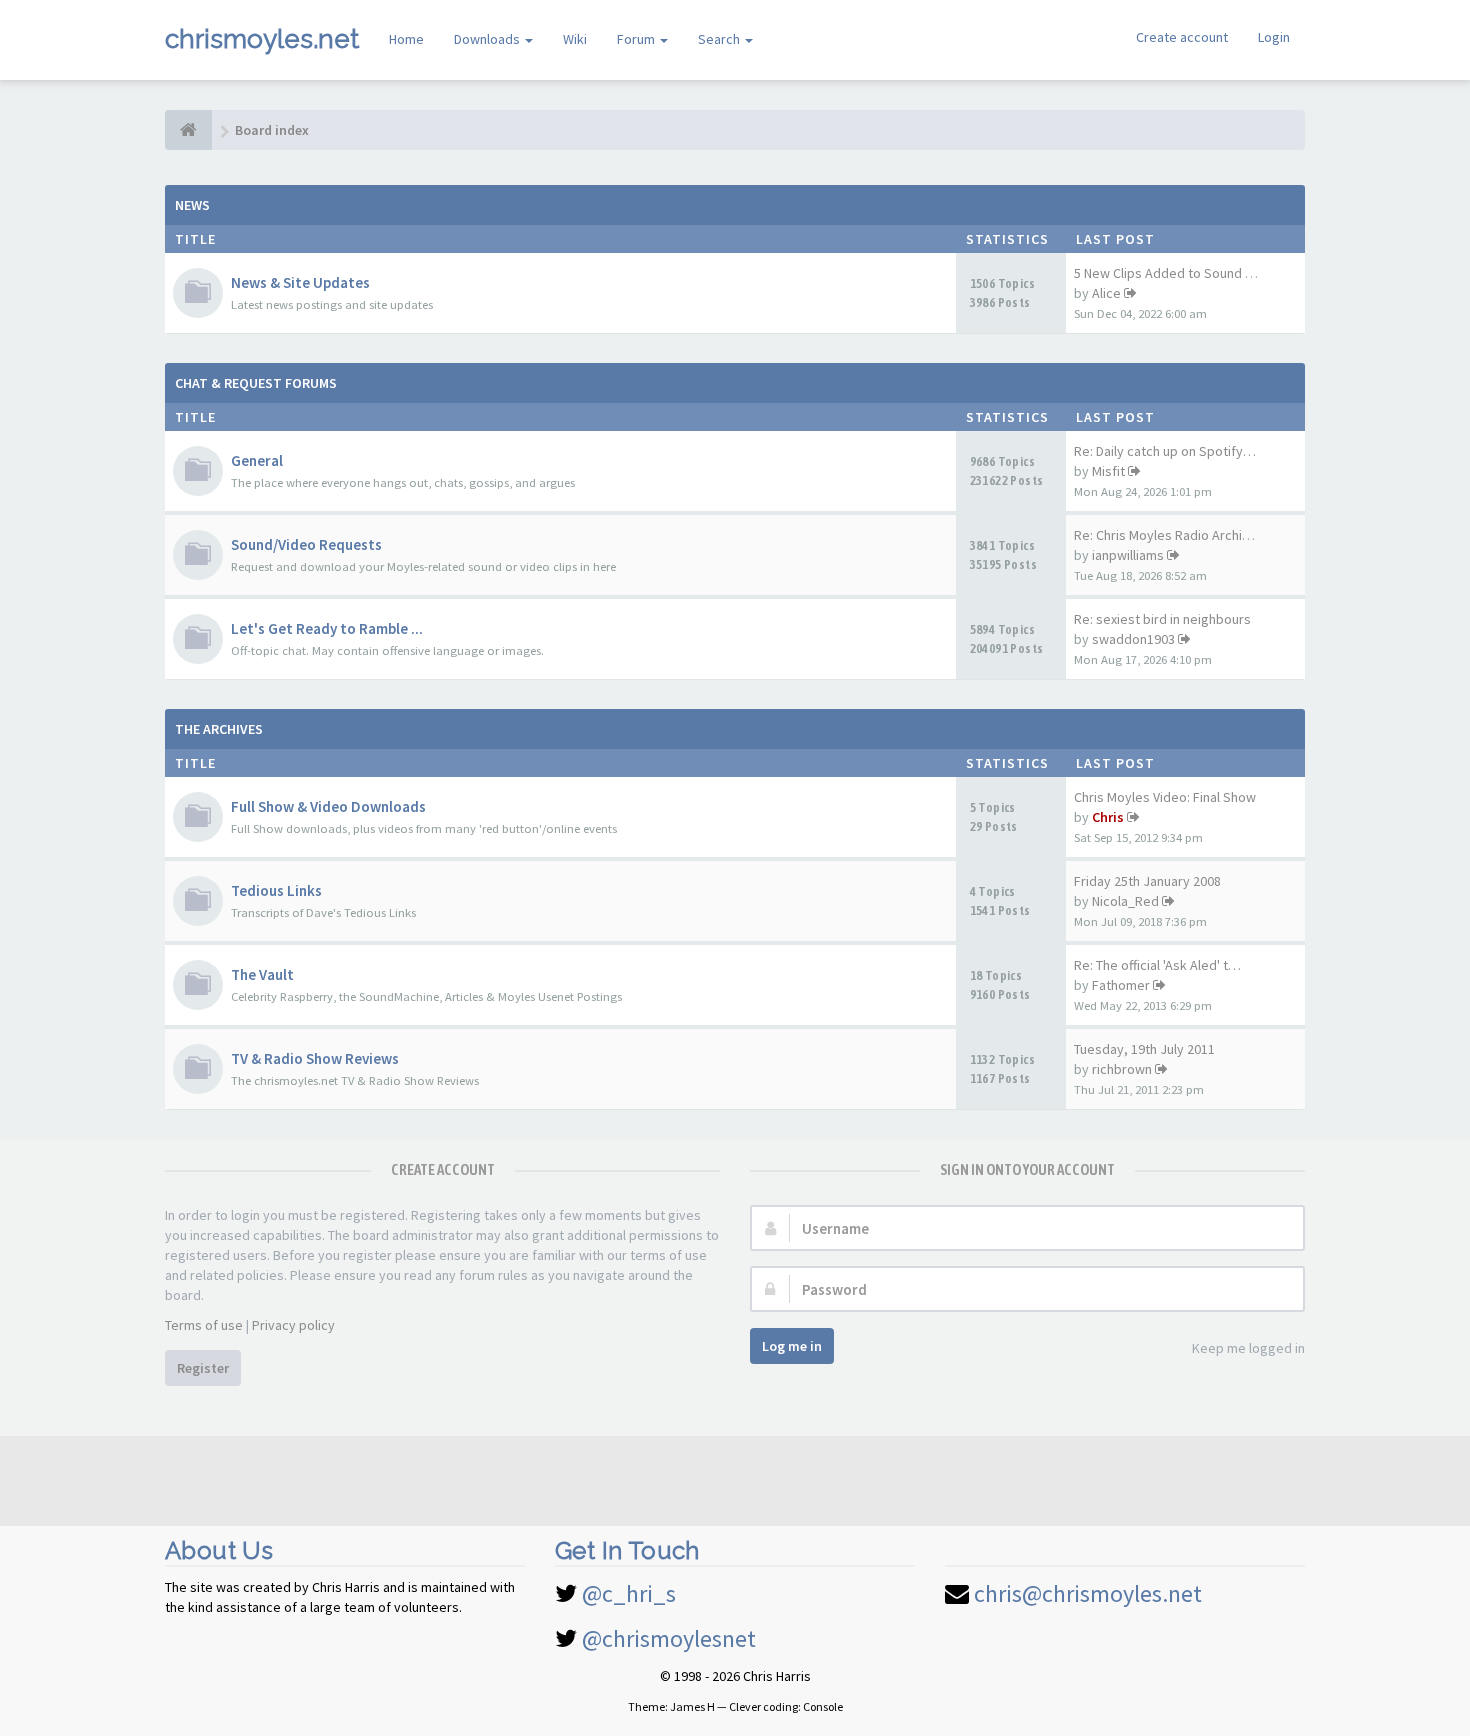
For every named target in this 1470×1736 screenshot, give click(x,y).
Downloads (488, 39)
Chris (1108, 817)
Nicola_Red (1125, 901)
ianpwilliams (1128, 555)
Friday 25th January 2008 (1147, 881)
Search (720, 39)
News (192, 205)
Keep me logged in (1248, 1348)
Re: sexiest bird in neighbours (1162, 619)
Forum (637, 39)
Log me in (792, 1346)
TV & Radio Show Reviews (315, 1058)
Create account (1182, 37)
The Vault (262, 974)
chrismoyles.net (262, 39)
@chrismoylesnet (669, 1638)
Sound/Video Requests (306, 544)
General (257, 460)
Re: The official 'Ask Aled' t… (1157, 965)
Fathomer (1121, 985)
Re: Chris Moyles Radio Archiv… (1168, 535)
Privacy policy (293, 1325)
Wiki (575, 39)
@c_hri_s (629, 1593)
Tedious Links (276, 890)
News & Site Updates (300, 282)
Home (406, 39)
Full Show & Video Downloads (328, 806)
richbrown (1122, 1069)
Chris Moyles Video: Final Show (1165, 797)
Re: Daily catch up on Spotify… (1165, 451)
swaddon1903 (1133, 639)
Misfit (1108, 471)
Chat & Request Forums (256, 383)
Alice (1106, 293)
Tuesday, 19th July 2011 (1144, 1049)
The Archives (219, 729)
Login (1274, 37)
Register (203, 1368)
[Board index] (188, 130)
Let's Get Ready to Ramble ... (327, 628)
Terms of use (204, 1325)
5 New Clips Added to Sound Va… (1173, 273)
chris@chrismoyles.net (1088, 1593)
